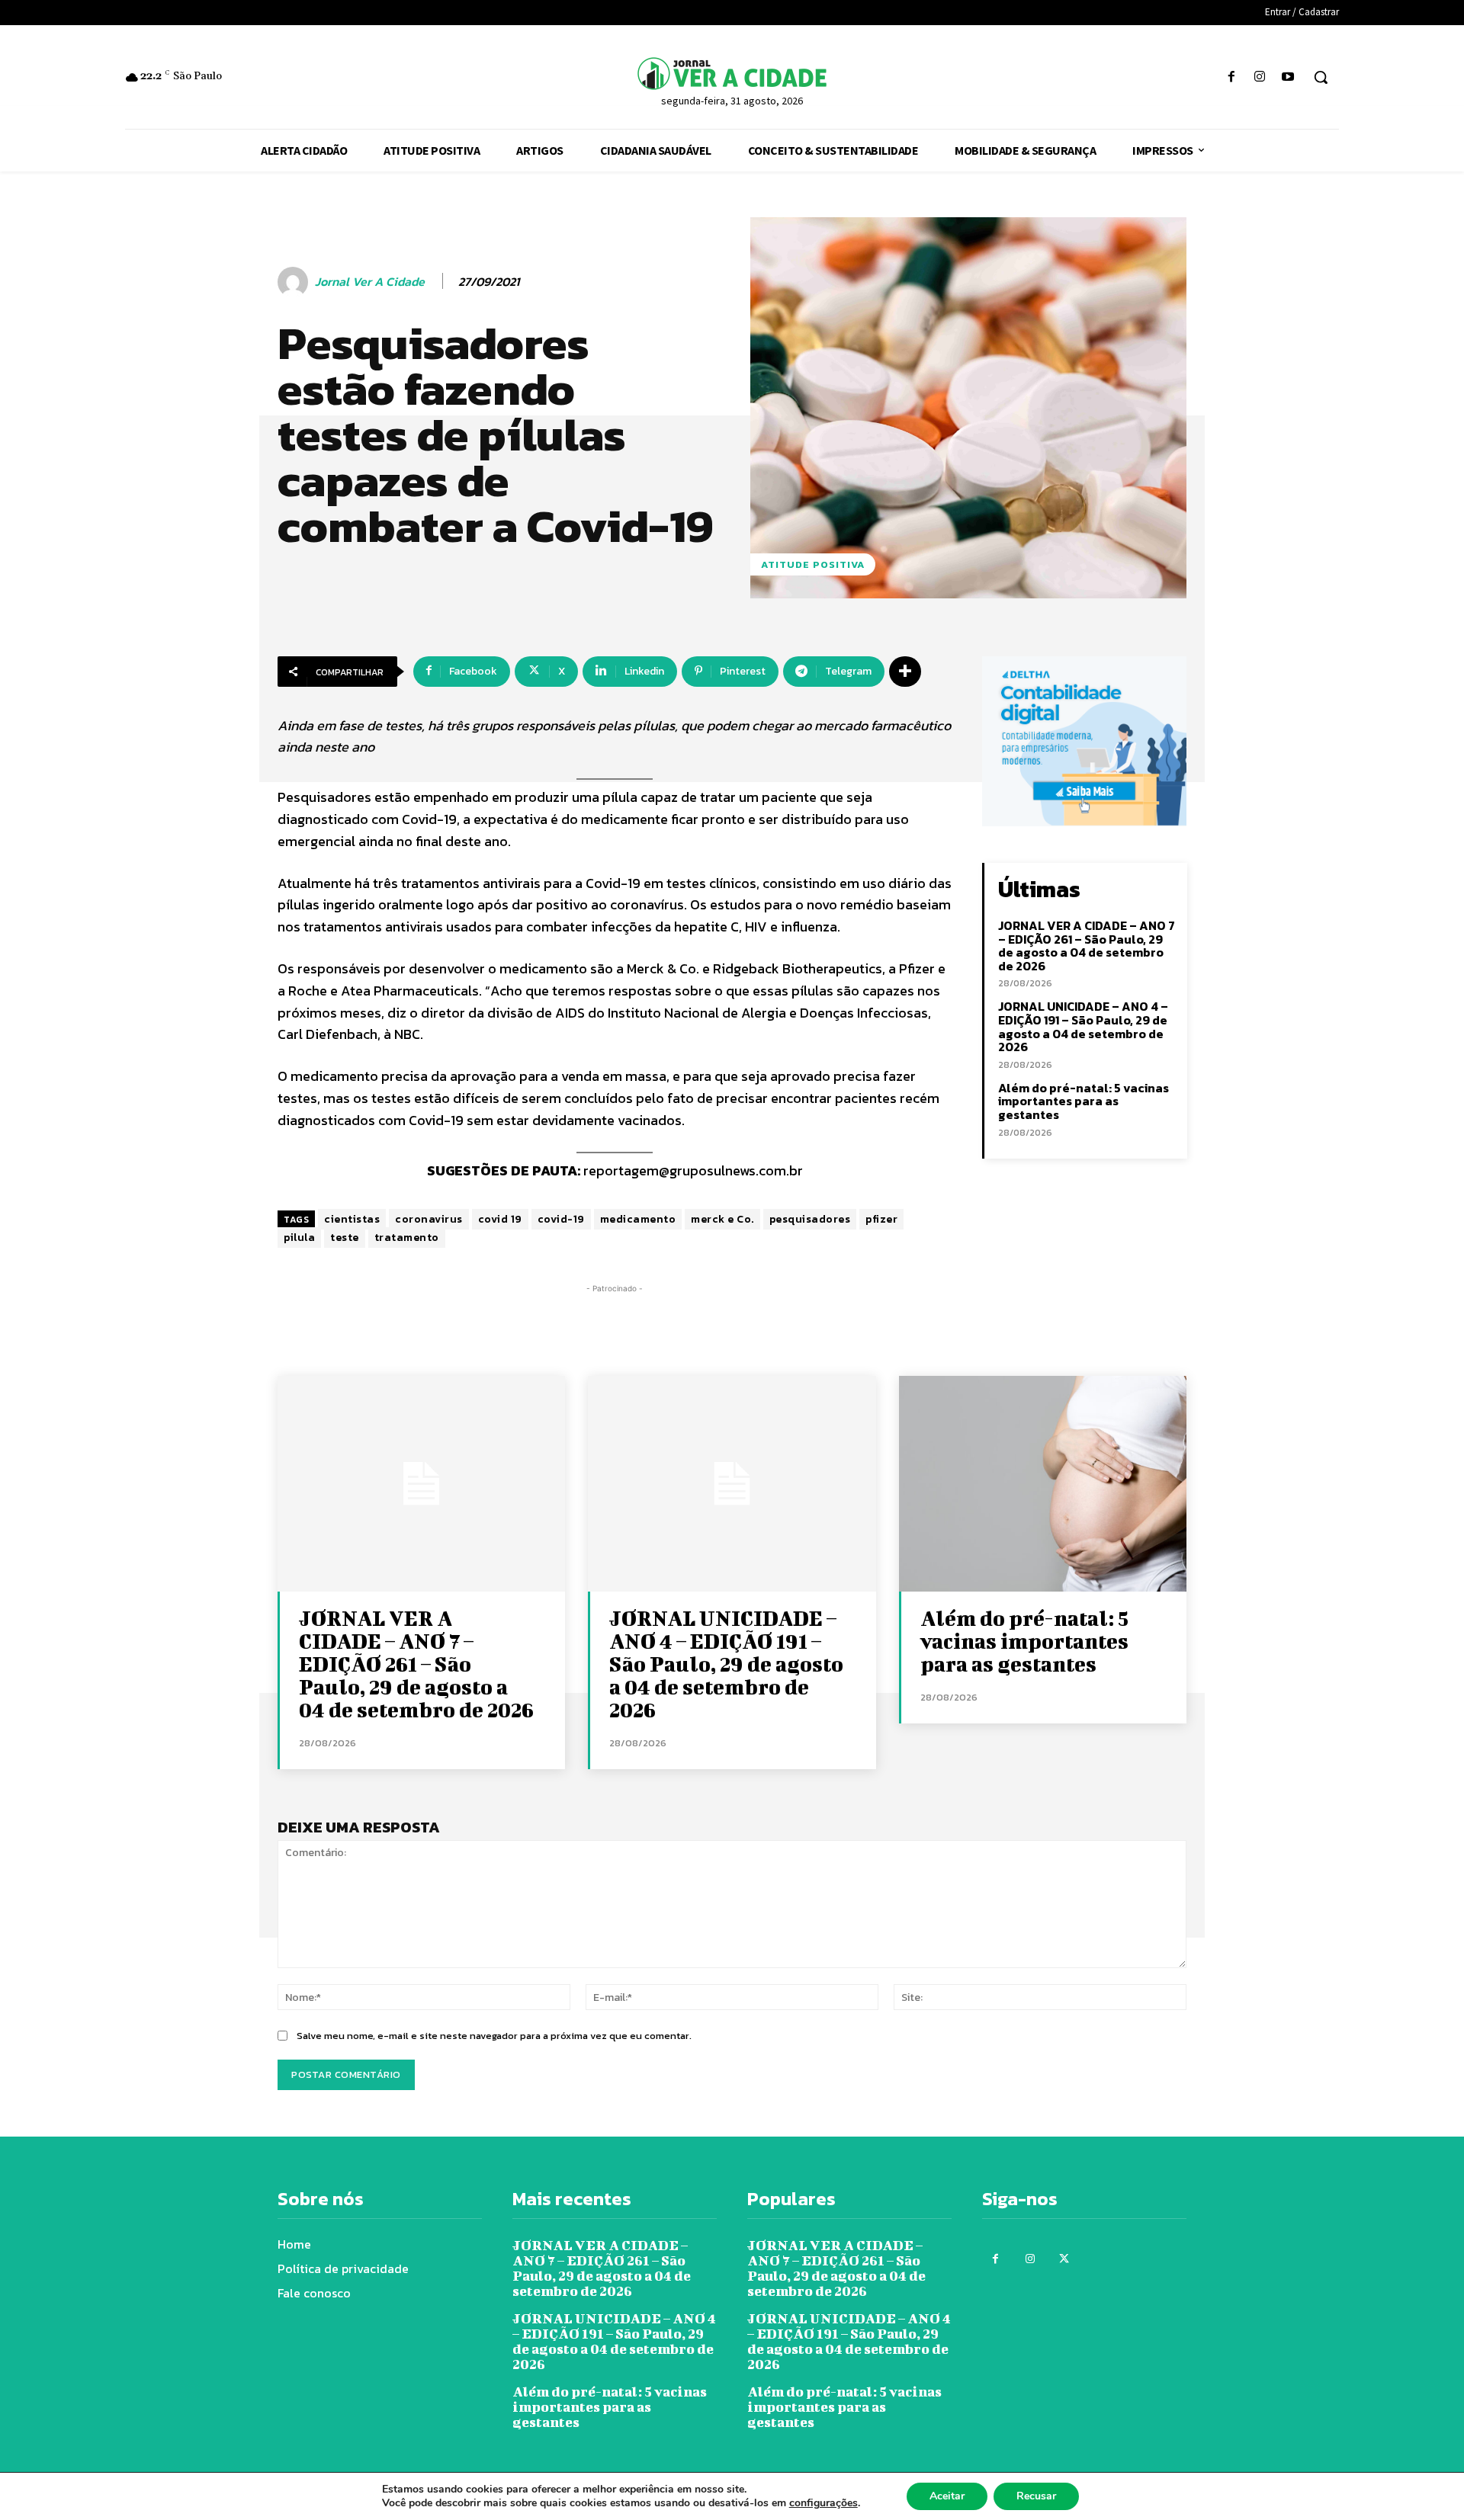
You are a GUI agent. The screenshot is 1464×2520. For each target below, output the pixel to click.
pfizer (881, 1219)
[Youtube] (1288, 77)
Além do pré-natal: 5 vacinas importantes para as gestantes (1084, 1101)
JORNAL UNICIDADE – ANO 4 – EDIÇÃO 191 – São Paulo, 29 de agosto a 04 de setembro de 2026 (1083, 1026)
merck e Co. (722, 1219)
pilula (299, 1238)
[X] (1064, 2259)
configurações (823, 2503)
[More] (905, 672)
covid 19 (500, 1219)
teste (345, 1238)
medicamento (638, 1219)
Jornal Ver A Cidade (370, 282)
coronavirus (429, 1219)
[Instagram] (1260, 77)
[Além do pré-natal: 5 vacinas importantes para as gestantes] (1043, 1484)
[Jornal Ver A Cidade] (295, 282)
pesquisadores (810, 1219)
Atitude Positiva (813, 564)
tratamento (407, 1238)
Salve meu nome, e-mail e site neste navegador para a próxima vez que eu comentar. (494, 2036)
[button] (1321, 77)
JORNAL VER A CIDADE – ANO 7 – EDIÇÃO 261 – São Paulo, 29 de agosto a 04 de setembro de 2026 (1087, 946)
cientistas (352, 1219)
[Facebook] (1231, 77)
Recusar (1036, 2496)
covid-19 (561, 1219)
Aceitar (947, 2496)
